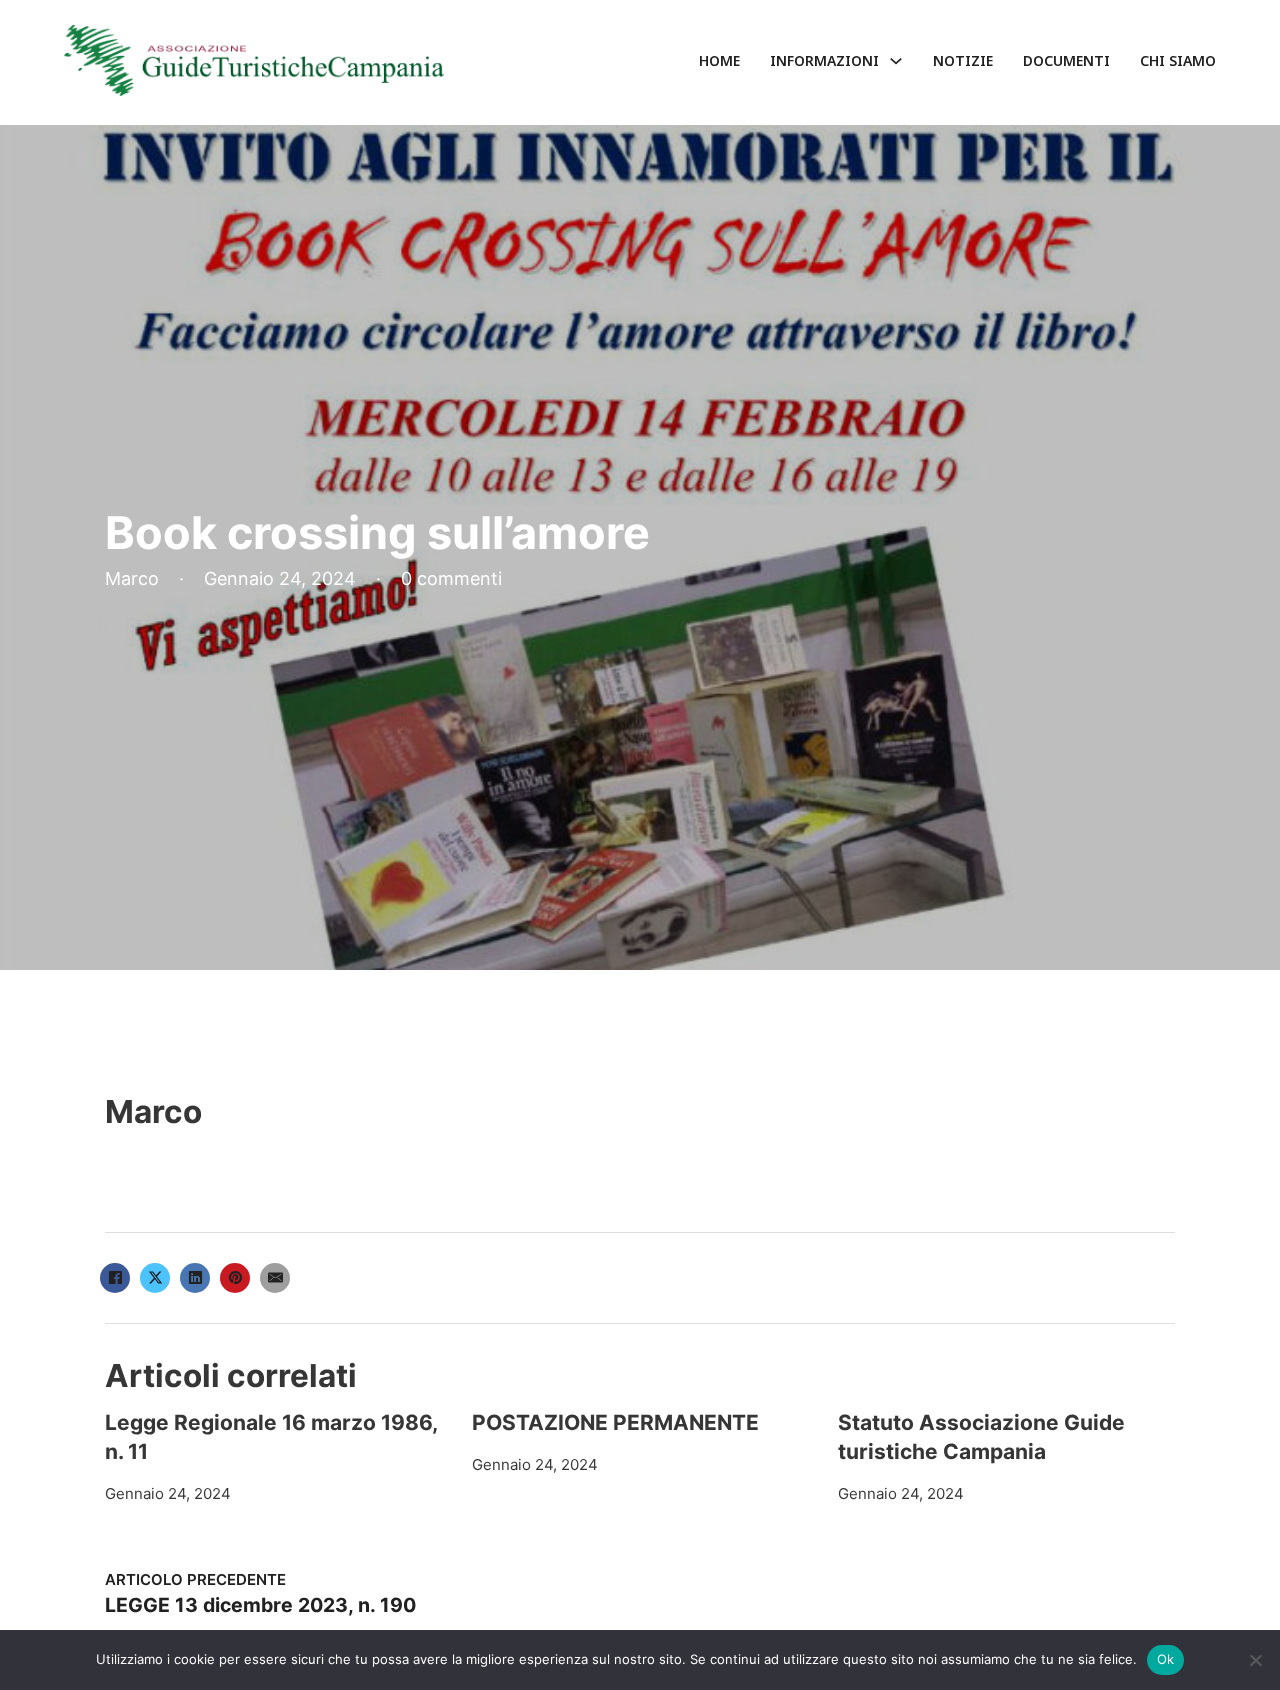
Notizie (963, 60)
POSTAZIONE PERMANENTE (615, 1422)
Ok (1166, 1659)
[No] (1255, 1660)
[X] (155, 1278)
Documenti (1066, 60)
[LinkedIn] (195, 1278)
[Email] (275, 1278)
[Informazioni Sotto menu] (896, 61)
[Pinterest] (235, 1278)
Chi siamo (1178, 60)
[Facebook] (115, 1278)
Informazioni (824, 60)
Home (719, 60)
